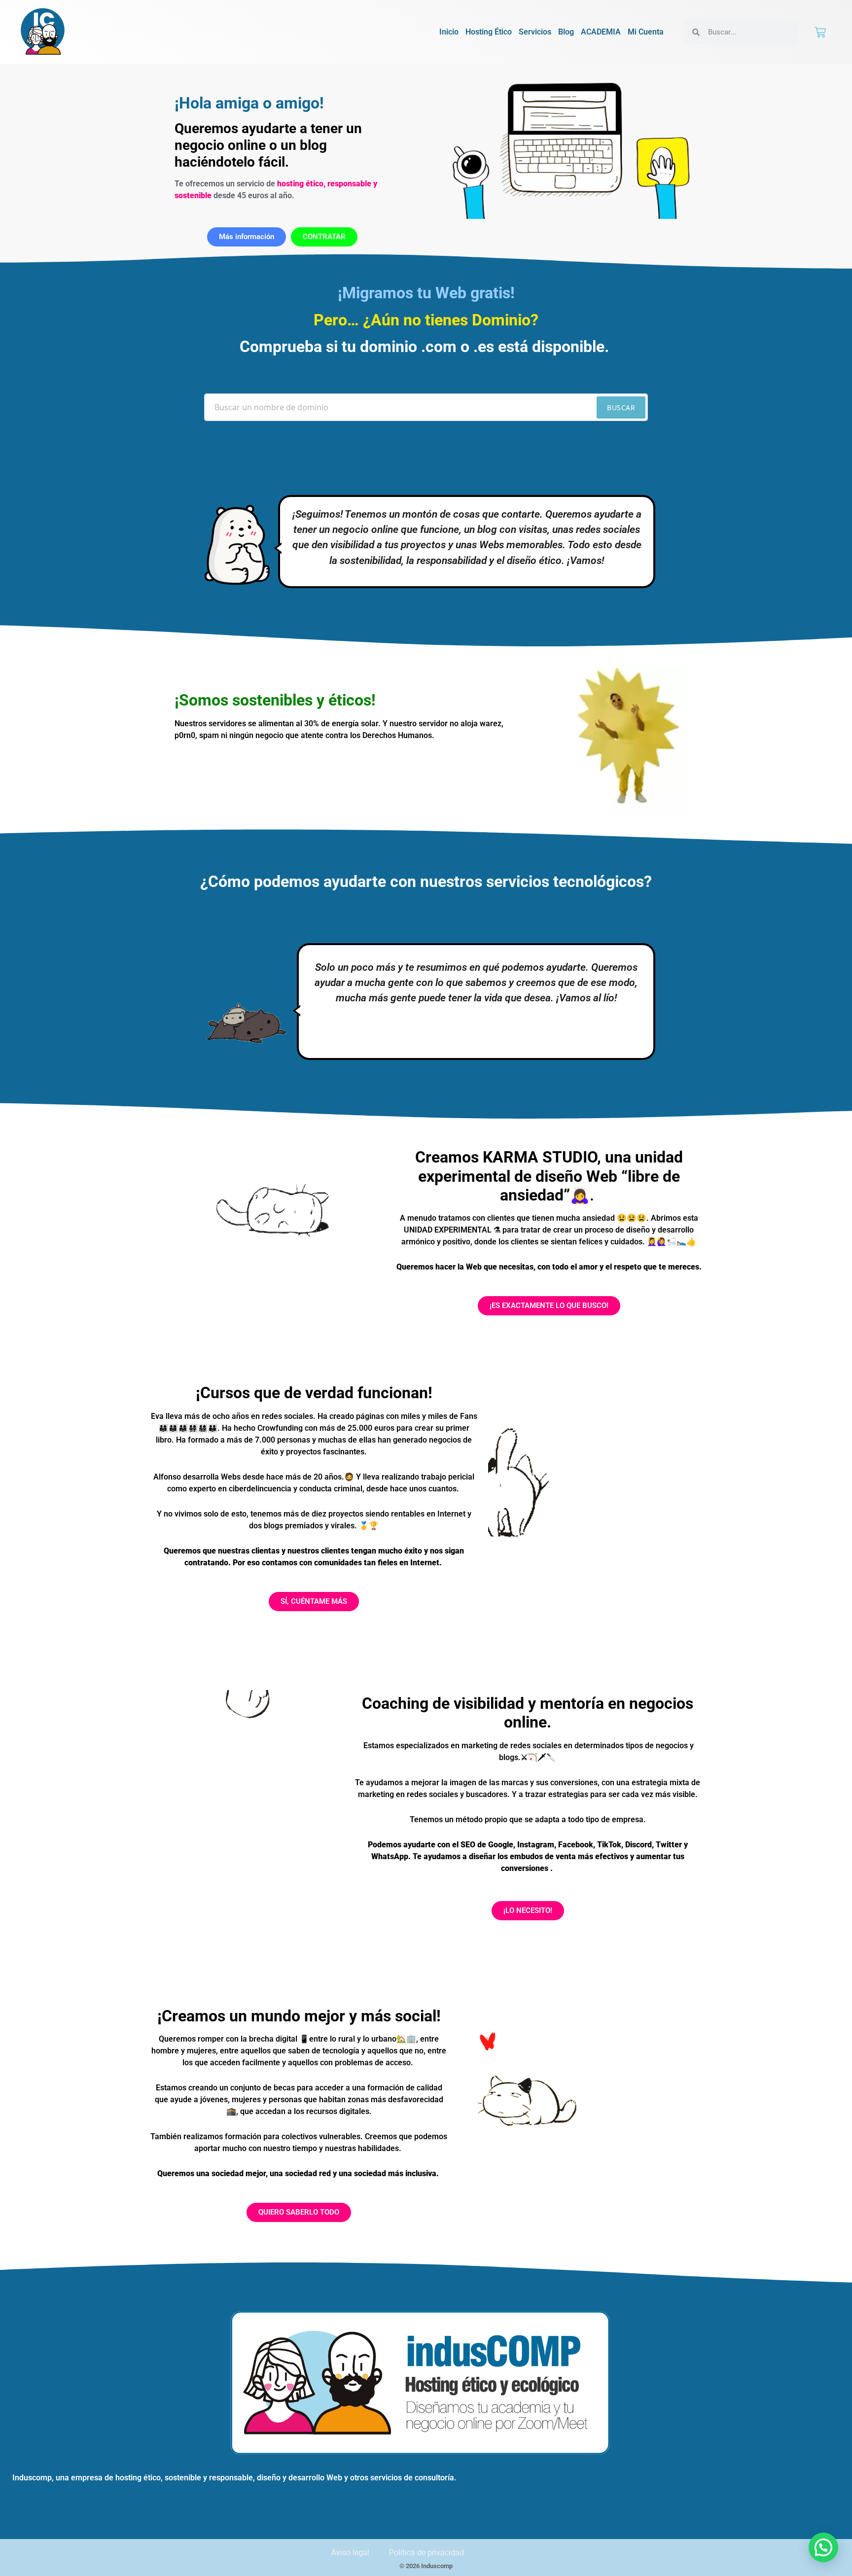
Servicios (535, 32)
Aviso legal (350, 2553)
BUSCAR (621, 407)
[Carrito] (820, 32)
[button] (823, 2547)
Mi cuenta (646, 32)
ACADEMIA (601, 32)
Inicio (449, 32)
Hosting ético (489, 32)
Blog (566, 32)
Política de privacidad (426, 2553)
